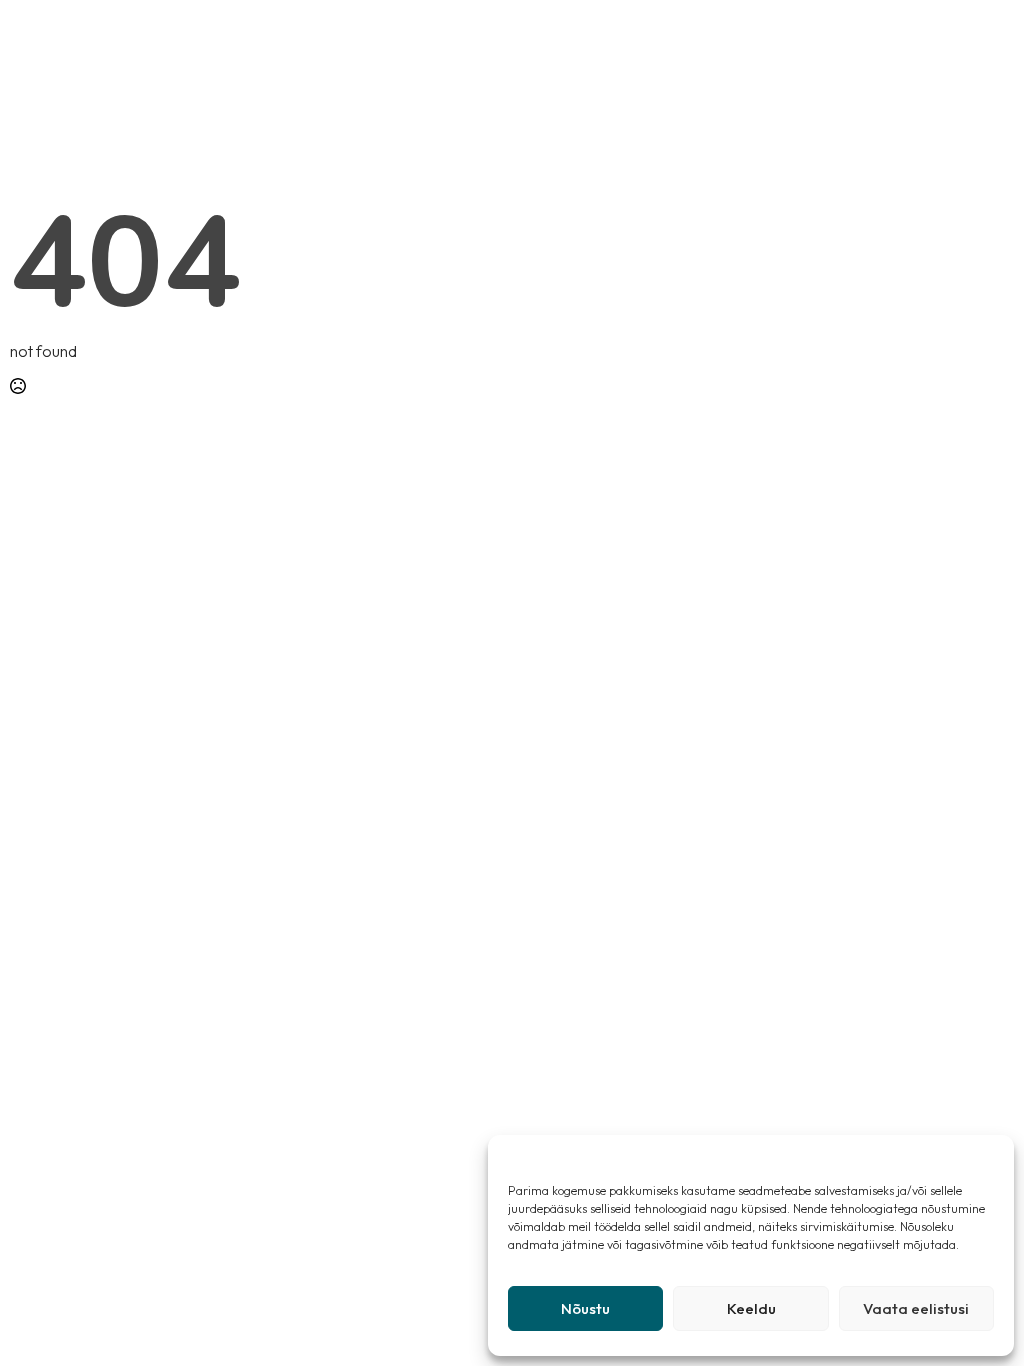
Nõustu (585, 1308)
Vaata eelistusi (916, 1308)
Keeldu (751, 1308)
